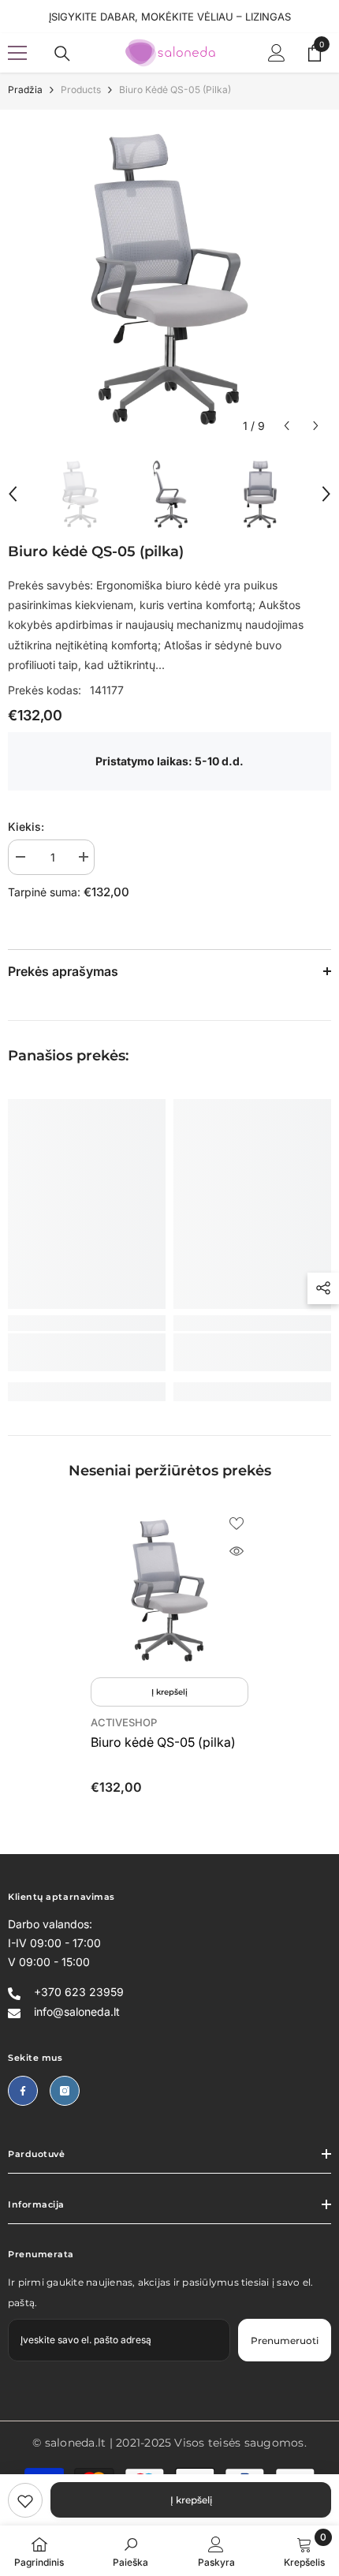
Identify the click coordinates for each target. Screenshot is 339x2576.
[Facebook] (23, 2091)
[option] (169, 279)
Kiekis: (26, 826)
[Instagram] (65, 2091)
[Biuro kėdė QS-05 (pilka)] (169, 1591)
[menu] (17, 53)
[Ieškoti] (62, 54)
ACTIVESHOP (124, 1722)
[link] (25, 2500)
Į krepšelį (191, 2500)
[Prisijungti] (277, 53)
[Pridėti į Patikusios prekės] (237, 1524)
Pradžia (25, 90)
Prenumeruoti (285, 2340)
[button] (287, 426)
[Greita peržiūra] (237, 1551)
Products (81, 90)
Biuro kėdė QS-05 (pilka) (163, 1742)
